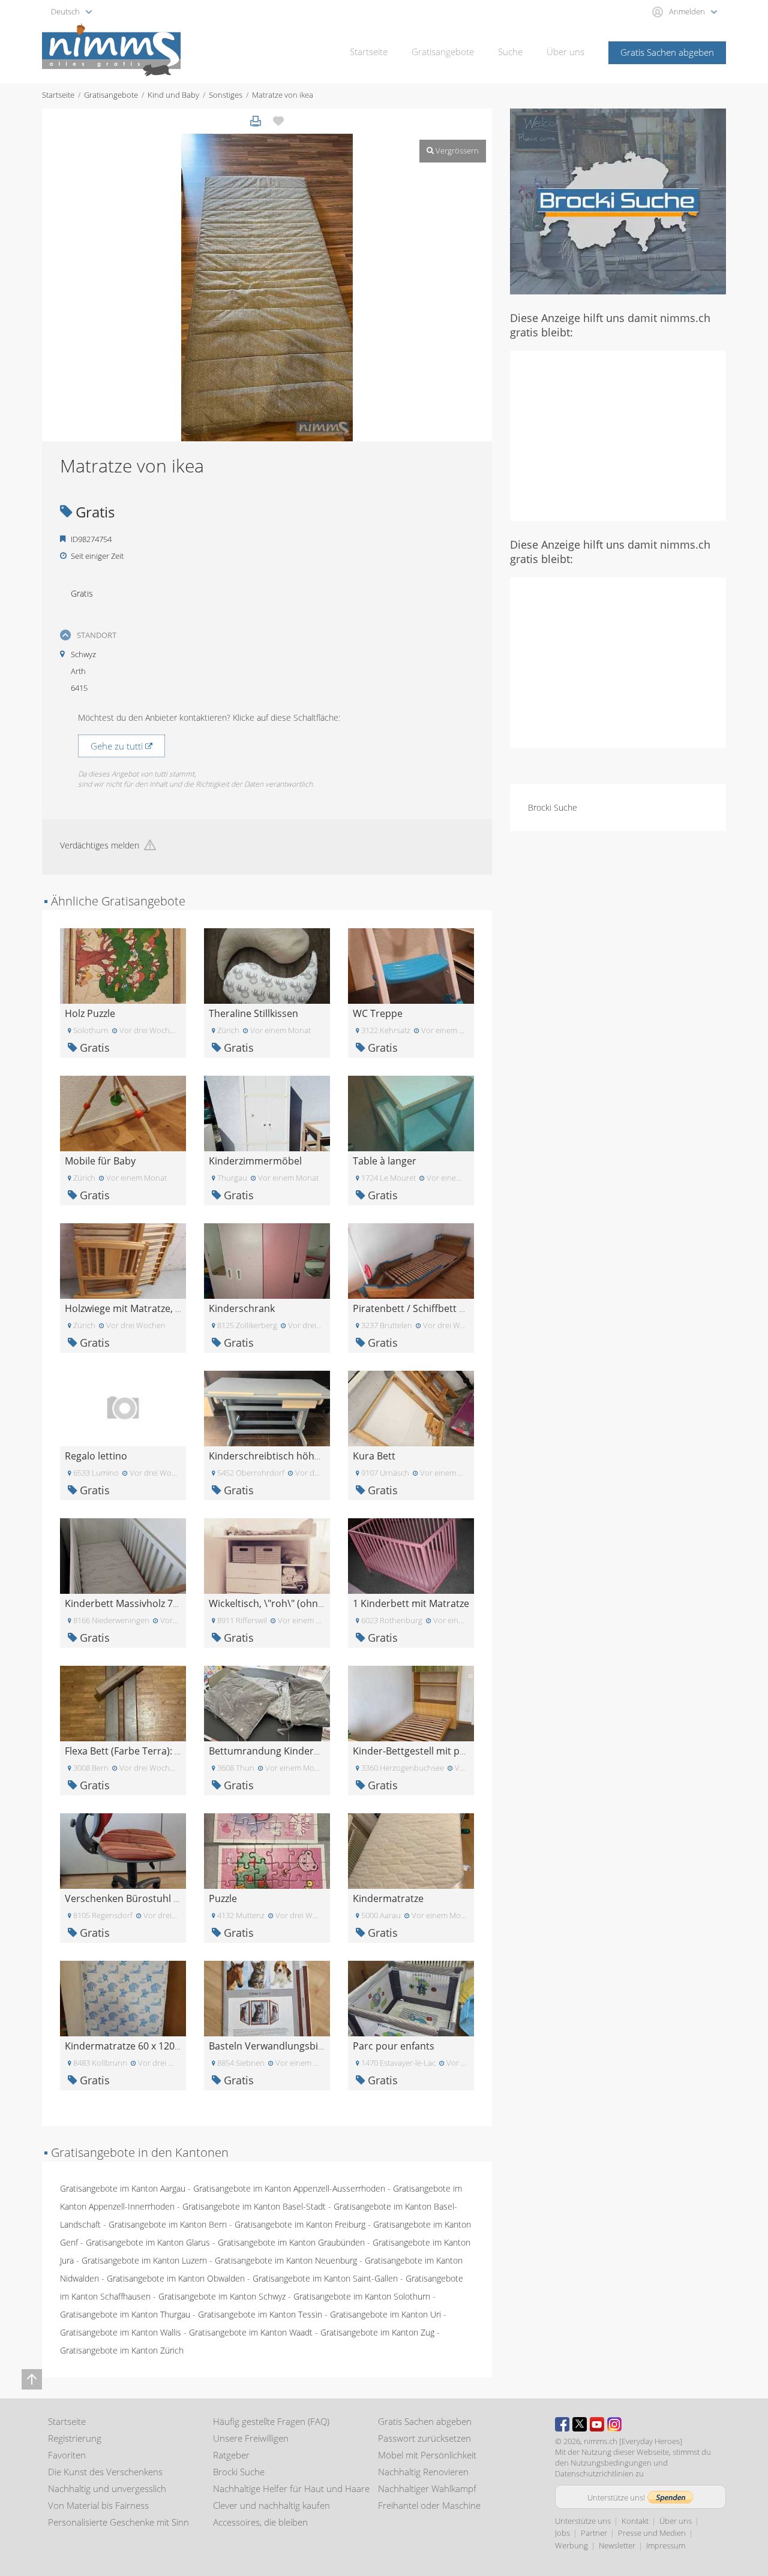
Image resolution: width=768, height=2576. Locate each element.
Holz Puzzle (90, 1013)
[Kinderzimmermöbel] (267, 1113)
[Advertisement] (618, 435)
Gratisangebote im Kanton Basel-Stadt (254, 2206)
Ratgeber (231, 2455)
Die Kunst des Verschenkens (105, 2472)
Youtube (597, 2424)
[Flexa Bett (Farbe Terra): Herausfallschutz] (123, 1703)
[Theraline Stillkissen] (267, 965)
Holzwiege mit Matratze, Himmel (138, 1308)
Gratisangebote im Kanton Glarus (148, 2242)
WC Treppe (378, 1013)
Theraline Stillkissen (253, 1013)
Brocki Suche (553, 807)
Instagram (614, 2424)
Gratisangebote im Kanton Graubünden (291, 2242)
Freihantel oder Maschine (429, 2505)
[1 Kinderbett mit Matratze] (411, 1555)
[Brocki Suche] (618, 201)
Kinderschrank (242, 1308)
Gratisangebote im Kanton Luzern (144, 2260)
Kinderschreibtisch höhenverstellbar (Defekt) (310, 1456)
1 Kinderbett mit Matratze (411, 1603)
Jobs (562, 2533)
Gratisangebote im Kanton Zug (377, 2332)
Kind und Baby (173, 95)
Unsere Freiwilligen (251, 2438)
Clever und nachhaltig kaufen (271, 2505)
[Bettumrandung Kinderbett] (267, 1703)
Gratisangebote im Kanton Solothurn (362, 2296)
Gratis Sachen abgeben (667, 52)
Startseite (369, 52)
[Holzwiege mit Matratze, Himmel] (123, 1260)
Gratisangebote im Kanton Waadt (251, 2332)
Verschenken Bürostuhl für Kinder (142, 1898)
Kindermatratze (388, 1898)
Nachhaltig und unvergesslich (107, 2488)
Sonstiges (226, 95)
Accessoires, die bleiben (260, 2522)
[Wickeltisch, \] (267, 1555)
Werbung (571, 2545)
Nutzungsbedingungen (611, 2463)
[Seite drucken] (256, 121)
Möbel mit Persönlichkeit (427, 2455)
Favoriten (67, 2455)
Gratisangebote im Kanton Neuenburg (286, 2260)
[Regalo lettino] (123, 1408)
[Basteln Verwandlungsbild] (267, 1998)
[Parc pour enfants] (411, 1998)
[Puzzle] (267, 1850)
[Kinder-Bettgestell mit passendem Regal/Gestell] (411, 1703)
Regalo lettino (96, 1456)
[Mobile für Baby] (123, 1113)
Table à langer (385, 1161)
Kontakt (635, 2521)
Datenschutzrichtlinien (594, 2473)
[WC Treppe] (411, 965)
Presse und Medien (652, 2533)
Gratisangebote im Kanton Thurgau (125, 2314)
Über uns (565, 52)
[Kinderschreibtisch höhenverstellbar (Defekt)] (267, 1408)
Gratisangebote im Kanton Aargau (123, 2188)
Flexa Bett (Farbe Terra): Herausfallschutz (157, 1751)
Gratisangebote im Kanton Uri (385, 2314)
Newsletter (617, 2545)
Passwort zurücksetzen (424, 2438)
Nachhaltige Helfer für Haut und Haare (291, 2488)
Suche (510, 52)
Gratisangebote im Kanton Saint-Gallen (325, 2278)
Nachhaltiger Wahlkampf (427, 2488)
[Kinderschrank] (267, 1260)
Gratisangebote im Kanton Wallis (121, 2332)
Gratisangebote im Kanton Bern (168, 2224)
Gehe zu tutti (118, 746)
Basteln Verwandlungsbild (268, 2046)
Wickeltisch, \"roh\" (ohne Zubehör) (288, 1603)
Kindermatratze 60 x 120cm (127, 2046)
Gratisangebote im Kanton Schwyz (222, 2296)
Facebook (562, 2424)
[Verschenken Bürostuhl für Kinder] (123, 1850)
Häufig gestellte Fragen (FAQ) (271, 2421)
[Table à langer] (411, 1113)
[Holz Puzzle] (123, 965)
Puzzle (223, 1898)
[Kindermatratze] (411, 1850)
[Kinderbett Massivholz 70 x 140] (123, 1555)
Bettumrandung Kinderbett (271, 1751)
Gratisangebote (443, 52)
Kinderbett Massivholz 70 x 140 (134, 1603)
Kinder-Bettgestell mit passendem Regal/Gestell (460, 1751)
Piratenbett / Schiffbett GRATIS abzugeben (448, 1308)
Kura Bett (374, 1456)
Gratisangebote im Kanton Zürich (122, 2350)
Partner (594, 2533)
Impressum (666, 2545)
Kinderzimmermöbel (255, 1161)
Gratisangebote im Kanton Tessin (260, 2314)
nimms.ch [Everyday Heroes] (633, 2441)
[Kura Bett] (411, 1408)
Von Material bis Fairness (98, 2505)
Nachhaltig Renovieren (423, 2472)
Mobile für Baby (100, 1161)
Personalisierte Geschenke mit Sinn (118, 2522)
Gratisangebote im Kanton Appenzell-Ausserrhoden (289, 2188)
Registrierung (75, 2438)
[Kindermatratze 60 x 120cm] (123, 1998)
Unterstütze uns (583, 2521)
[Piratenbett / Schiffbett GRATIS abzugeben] (411, 1260)
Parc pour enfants (394, 2046)
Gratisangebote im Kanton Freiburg (300, 2224)
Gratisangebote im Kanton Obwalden (176, 2278)
